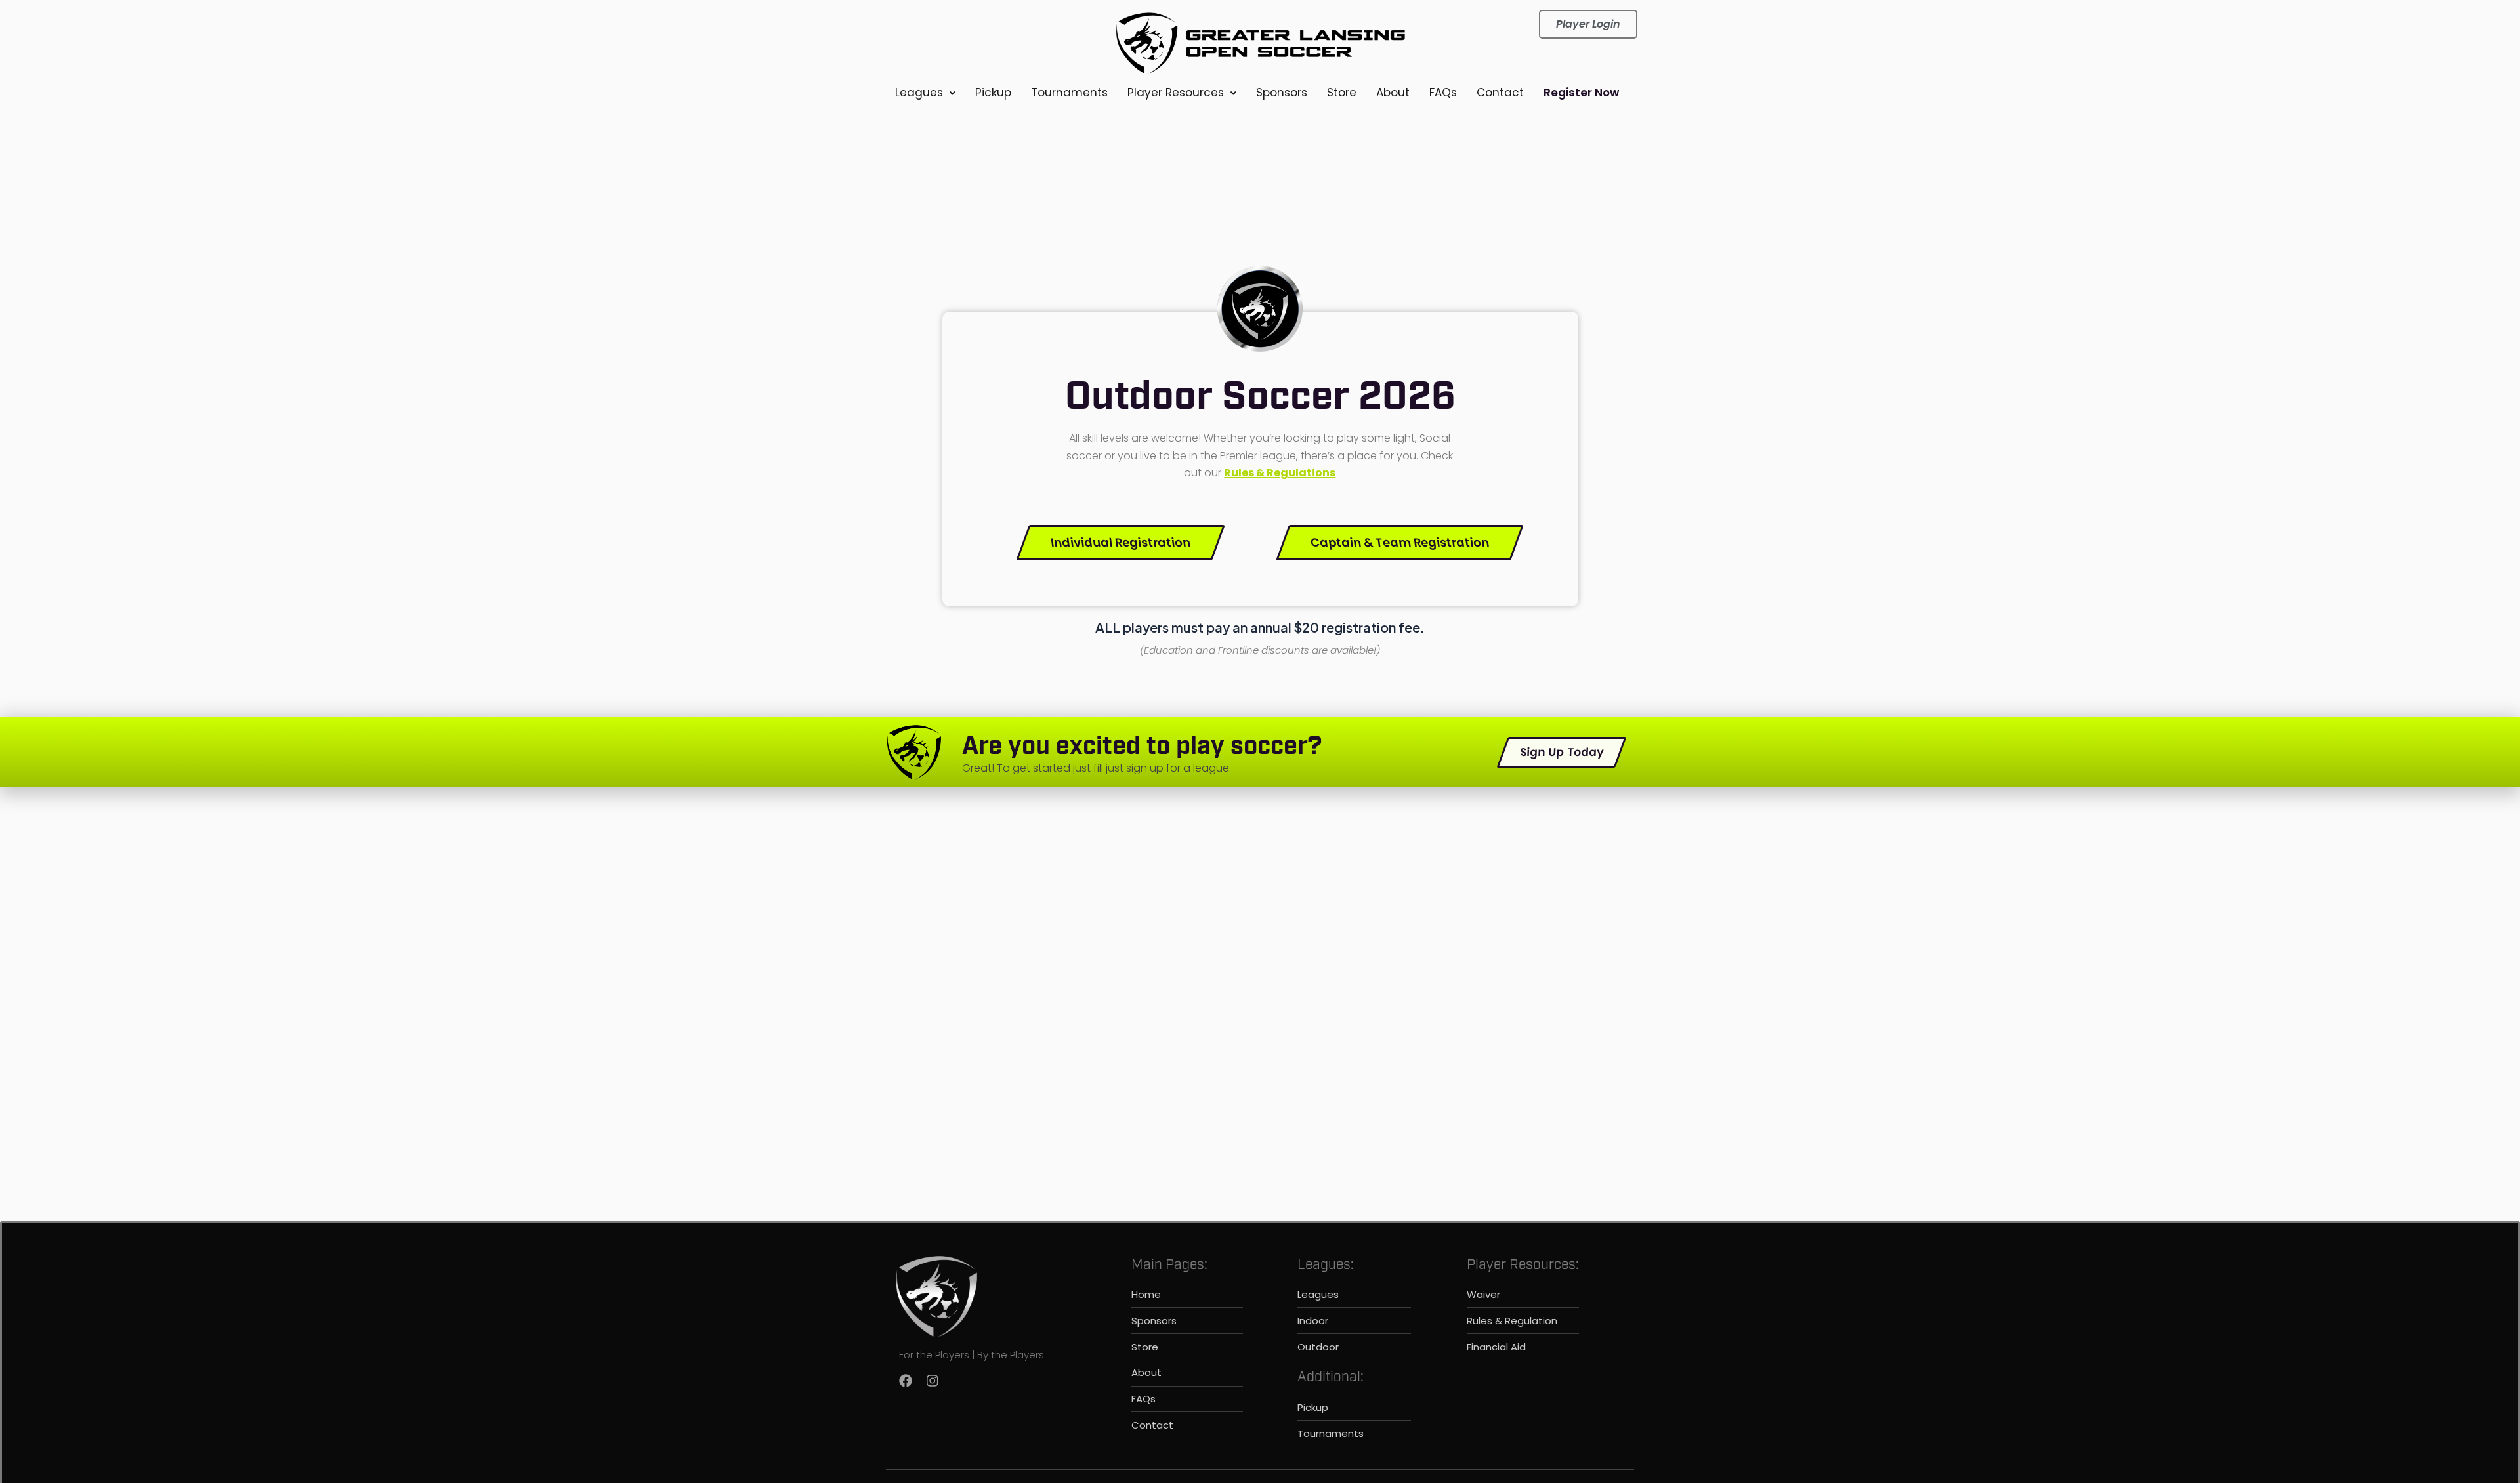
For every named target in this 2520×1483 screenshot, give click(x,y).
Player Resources (1176, 93)
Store (1342, 93)
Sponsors (1282, 93)
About (1393, 93)
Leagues (919, 93)
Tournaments (1069, 93)
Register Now (1581, 93)
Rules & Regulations (1280, 473)
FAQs (1443, 93)
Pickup (993, 93)
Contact (1500, 93)
